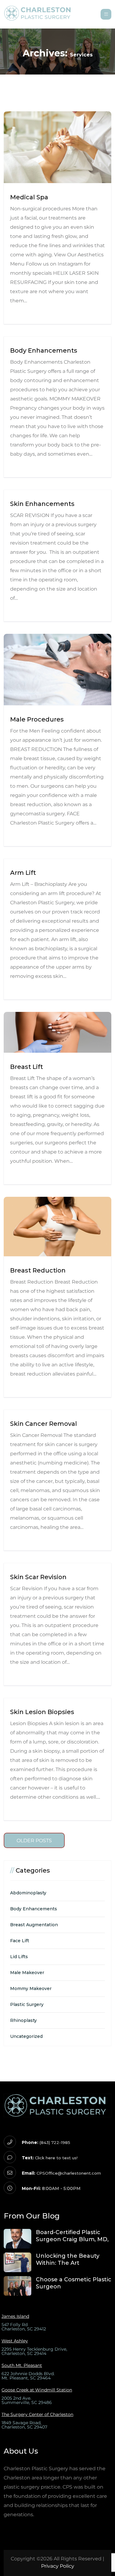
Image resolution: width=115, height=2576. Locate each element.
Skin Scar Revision (38, 1577)
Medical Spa (29, 197)
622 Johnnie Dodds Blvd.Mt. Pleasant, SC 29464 (28, 2376)
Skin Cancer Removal (44, 1424)
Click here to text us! (56, 2158)
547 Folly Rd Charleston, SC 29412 (24, 2327)
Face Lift (20, 1941)
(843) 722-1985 (55, 2142)
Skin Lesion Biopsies (42, 1712)
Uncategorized (26, 2036)
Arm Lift (23, 873)
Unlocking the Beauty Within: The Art (68, 2259)
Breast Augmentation (34, 1925)
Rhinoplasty (23, 2020)
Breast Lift (27, 1067)
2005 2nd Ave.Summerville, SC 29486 (27, 2400)
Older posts (34, 1841)
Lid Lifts (19, 1957)
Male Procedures (37, 719)
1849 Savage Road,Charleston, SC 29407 (24, 2425)
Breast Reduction (38, 1270)
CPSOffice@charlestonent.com (69, 2173)
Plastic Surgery (27, 2004)
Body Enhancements (44, 350)
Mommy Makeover (31, 1988)
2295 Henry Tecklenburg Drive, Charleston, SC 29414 (34, 2351)
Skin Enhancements (42, 504)
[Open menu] (106, 14)
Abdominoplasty (28, 1893)
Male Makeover (27, 1973)
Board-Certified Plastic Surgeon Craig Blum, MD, (72, 2236)
